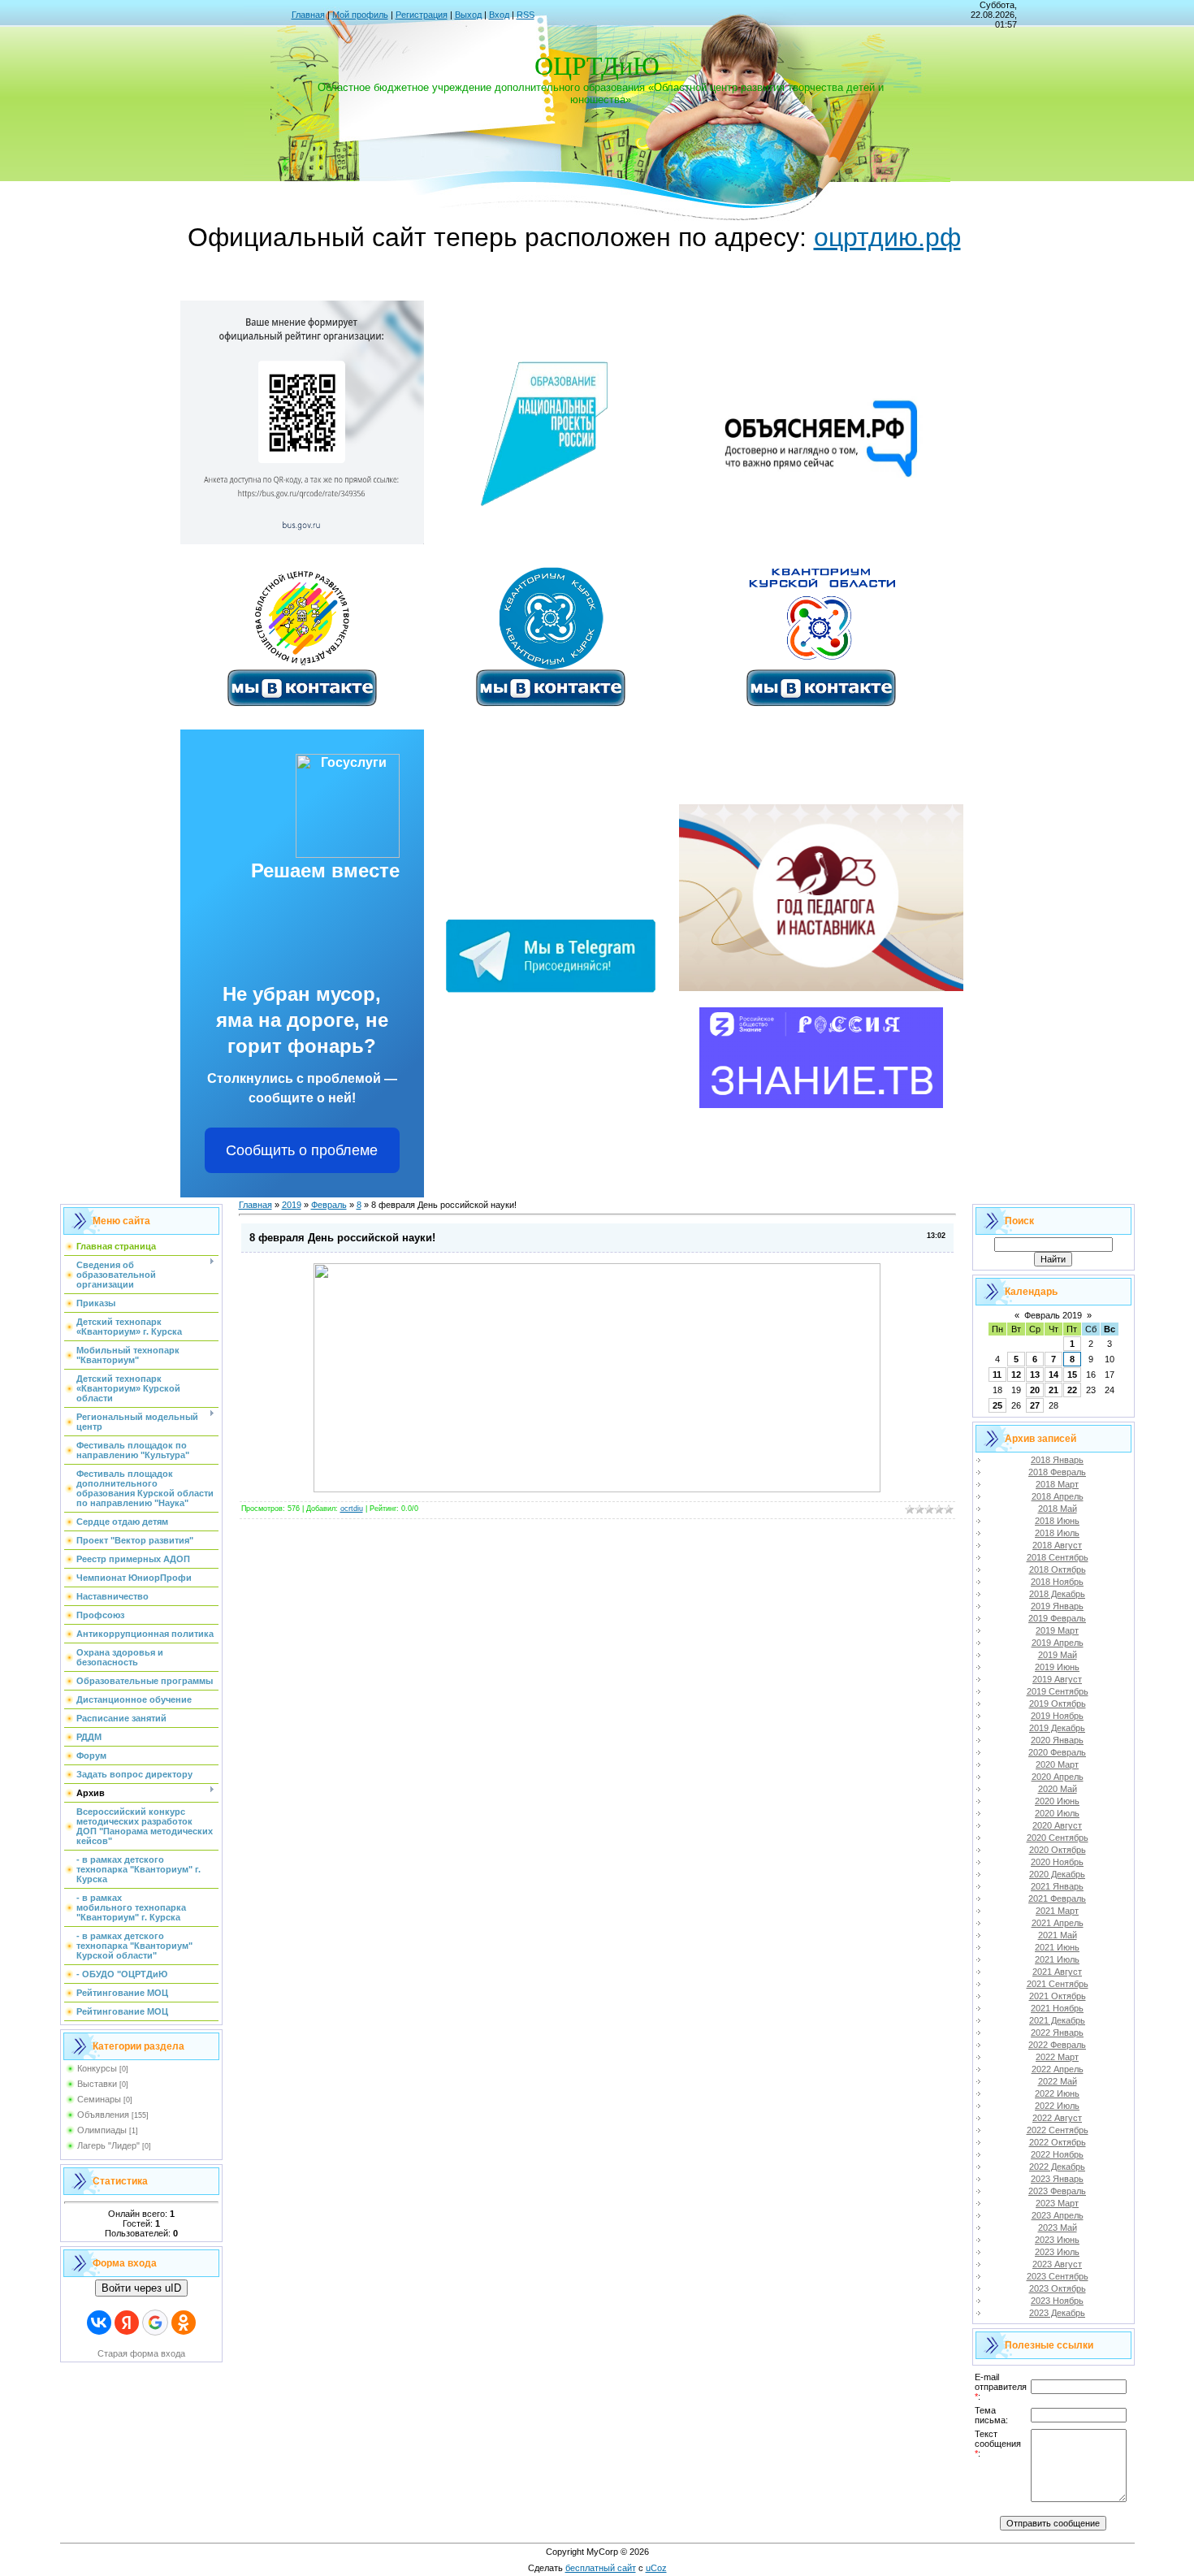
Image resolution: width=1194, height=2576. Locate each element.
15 (1072, 1375)
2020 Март (1057, 1764)
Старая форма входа (141, 2353)
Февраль (329, 1205)
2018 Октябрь (1058, 1569)
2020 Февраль (1057, 1752)
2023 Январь (1057, 2179)
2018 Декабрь (1057, 1594)
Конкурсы (97, 2068)
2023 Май (1058, 2227)
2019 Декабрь (1057, 1728)
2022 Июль (1057, 2106)
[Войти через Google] (155, 2323)
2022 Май (1058, 2081)
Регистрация (422, 15)
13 (1035, 1375)
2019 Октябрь (1058, 1704)
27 (1035, 1405)
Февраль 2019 (1053, 1315)
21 (1053, 1390)
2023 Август (1057, 2264)
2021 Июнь (1057, 1947)
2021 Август (1057, 1972)
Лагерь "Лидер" (108, 2145)
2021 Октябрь (1058, 1996)
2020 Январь (1057, 1740)
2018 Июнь (1057, 1521)
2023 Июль (1057, 2252)
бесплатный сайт (601, 2568)
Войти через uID (141, 2288)
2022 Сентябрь (1058, 2130)
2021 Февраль (1057, 1898)
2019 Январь (1057, 1606)
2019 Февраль (1057, 1618)
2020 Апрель (1058, 1777)
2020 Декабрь (1057, 1874)
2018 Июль (1057, 1533)
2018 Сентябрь (1058, 1557)
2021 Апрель (1058, 1923)
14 (1053, 1375)
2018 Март (1057, 1484)
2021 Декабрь (1057, 2020)
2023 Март (1057, 2203)
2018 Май (1058, 1509)
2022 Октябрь (1058, 2142)
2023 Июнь (1057, 2240)
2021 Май (1058, 1935)
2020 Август (1057, 1825)
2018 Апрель (1058, 1496)
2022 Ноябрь (1057, 2154)
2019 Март (1057, 1630)
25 (997, 1405)
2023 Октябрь (1058, 2288)
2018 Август (1057, 1545)
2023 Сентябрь (1058, 2276)
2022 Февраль (1057, 2045)
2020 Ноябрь (1057, 1862)
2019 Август (1057, 1679)
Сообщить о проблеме (302, 1150)
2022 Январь (1057, 2033)
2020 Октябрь (1058, 1850)
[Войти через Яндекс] (127, 2323)
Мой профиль (360, 15)
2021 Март (1057, 1911)
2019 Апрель (1058, 1643)
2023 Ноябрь (1057, 2301)
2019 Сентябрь (1058, 1691)
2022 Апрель (1058, 2069)
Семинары (99, 2099)
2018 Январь (1057, 1460)
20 (1035, 1390)
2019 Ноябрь (1057, 1716)
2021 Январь (1057, 1886)
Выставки (97, 2084)
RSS (526, 15)
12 (1016, 1375)
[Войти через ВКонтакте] (99, 2323)
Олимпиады (102, 2130)
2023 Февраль (1057, 2191)
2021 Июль (1057, 1959)
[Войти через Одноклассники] (184, 2323)
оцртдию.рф (887, 237)
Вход (499, 15)
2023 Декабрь (1057, 2313)
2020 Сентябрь (1058, 1838)
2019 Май (1058, 1655)
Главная (308, 15)
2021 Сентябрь (1058, 1984)
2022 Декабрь (1057, 2167)
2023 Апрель (1058, 2215)
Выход (468, 15)
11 (997, 1375)
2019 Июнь (1057, 1667)
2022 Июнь (1057, 2093)
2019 (292, 1205)
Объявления (103, 2115)
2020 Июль (1057, 1813)
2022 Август (1057, 2118)
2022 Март (1057, 2057)
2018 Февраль (1057, 1472)
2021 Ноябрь (1057, 2008)
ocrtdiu (352, 1509)
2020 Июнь (1057, 1801)
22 (1072, 1390)
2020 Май (1058, 1789)
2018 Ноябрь (1057, 1582)
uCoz (656, 2568)
